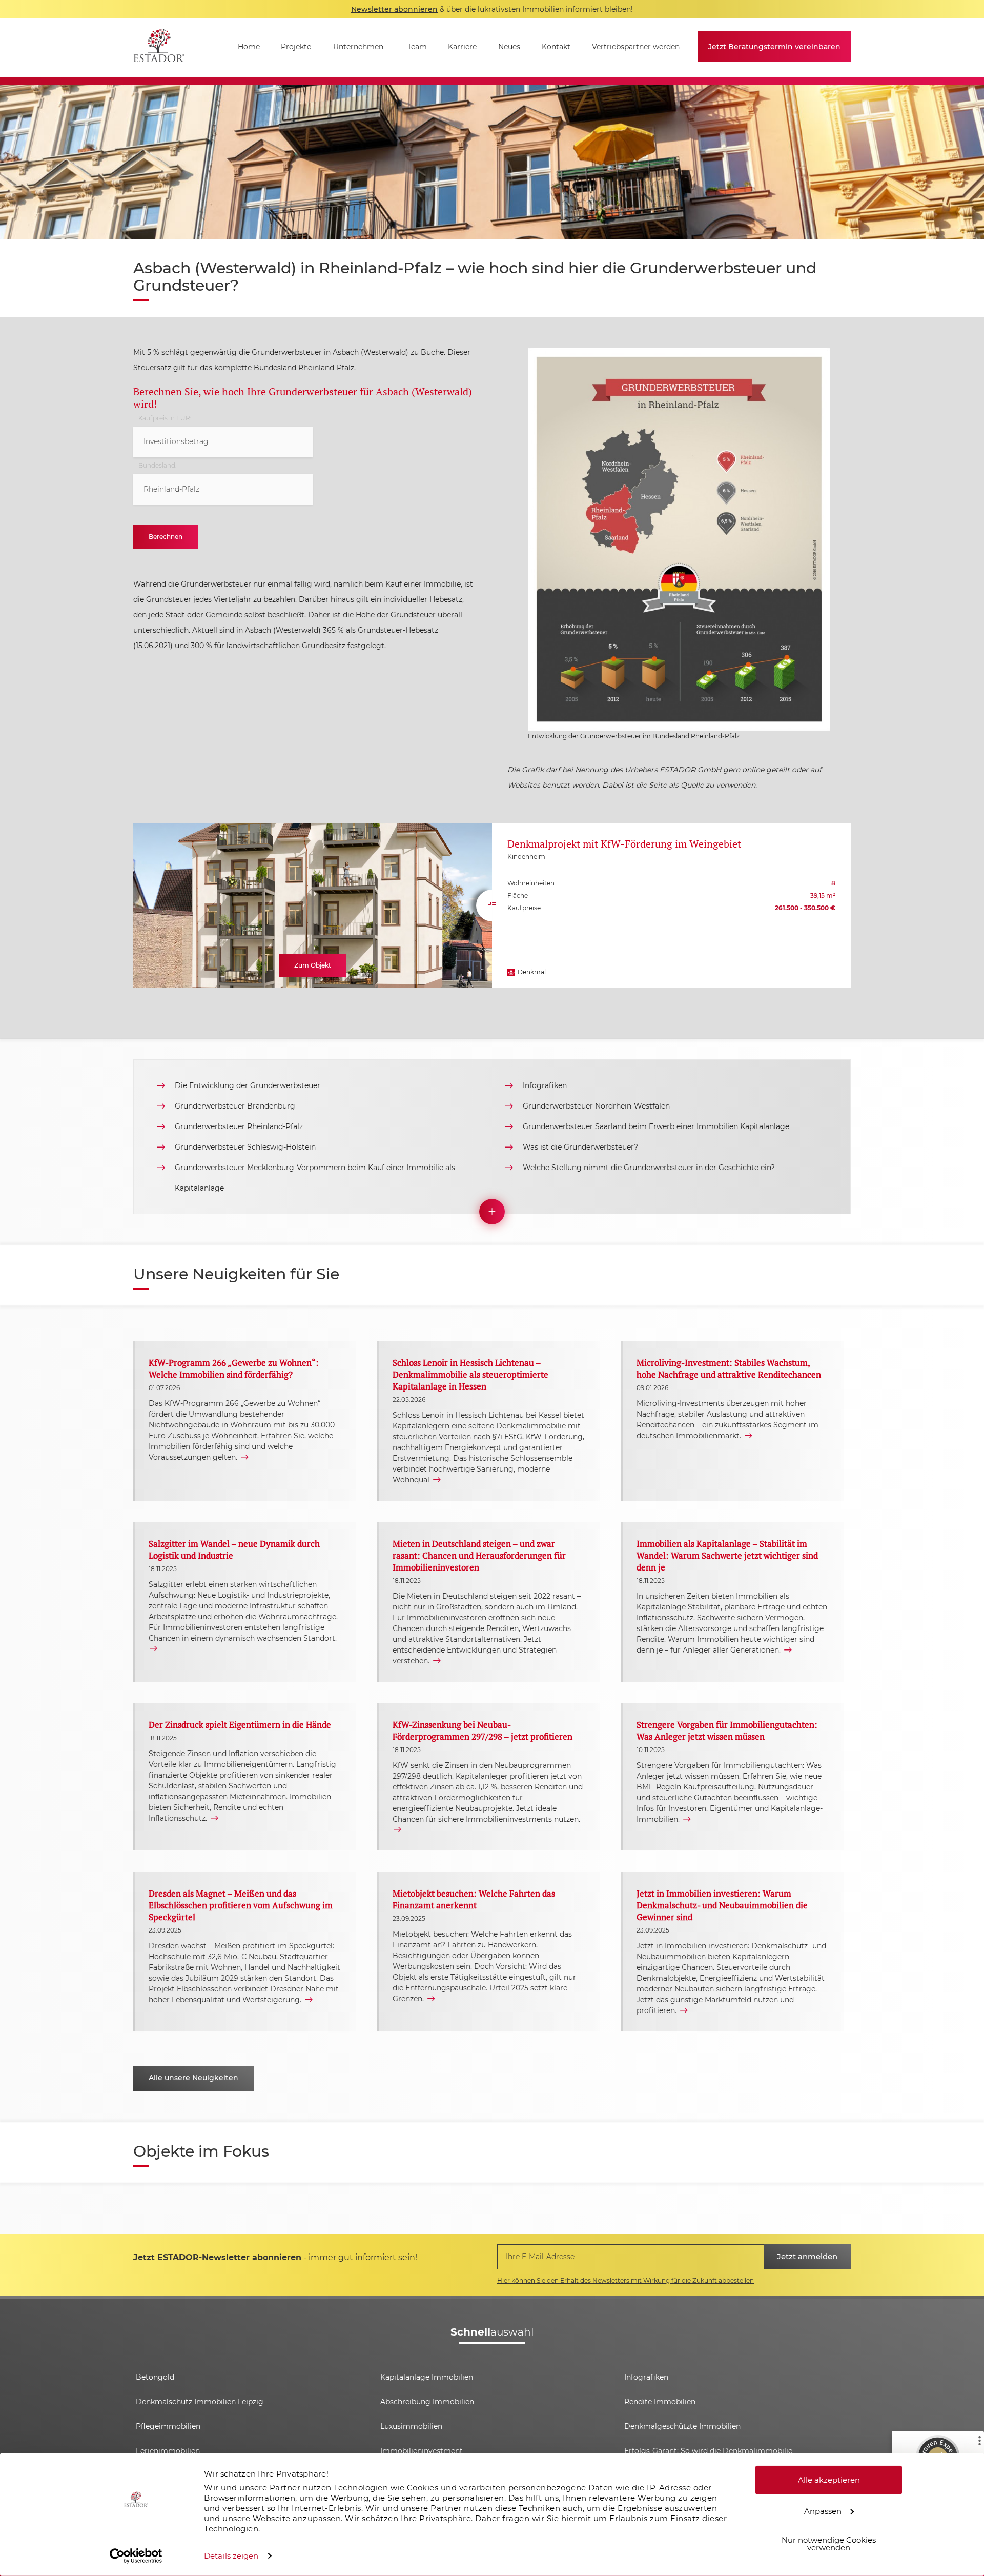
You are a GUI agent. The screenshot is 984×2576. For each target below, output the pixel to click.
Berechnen (166, 537)
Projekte (296, 47)
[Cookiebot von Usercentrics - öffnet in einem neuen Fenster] (136, 2556)
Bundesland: (157, 466)
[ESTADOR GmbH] (159, 48)
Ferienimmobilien (168, 2451)
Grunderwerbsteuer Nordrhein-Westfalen (596, 1106)
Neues (509, 47)
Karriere (462, 47)
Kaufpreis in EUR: (165, 418)
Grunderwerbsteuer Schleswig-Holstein (245, 1147)
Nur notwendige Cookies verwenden (829, 2544)
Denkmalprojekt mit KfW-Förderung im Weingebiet (624, 844)
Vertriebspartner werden (636, 47)
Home (249, 47)
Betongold (155, 2377)
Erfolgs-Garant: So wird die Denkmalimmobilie (708, 2451)
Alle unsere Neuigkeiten (193, 2078)
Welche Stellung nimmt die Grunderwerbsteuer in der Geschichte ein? (649, 1168)
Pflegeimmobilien (168, 2426)
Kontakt (556, 47)
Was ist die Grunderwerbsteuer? (580, 1147)
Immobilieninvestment (422, 2451)
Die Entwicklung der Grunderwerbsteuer (248, 1085)
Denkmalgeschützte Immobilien (682, 2426)
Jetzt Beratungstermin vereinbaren (774, 47)
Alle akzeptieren (829, 2480)
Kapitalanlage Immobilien (427, 2377)
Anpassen (823, 2511)
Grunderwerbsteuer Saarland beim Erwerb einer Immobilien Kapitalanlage (656, 1126)
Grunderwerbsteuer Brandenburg (235, 1106)
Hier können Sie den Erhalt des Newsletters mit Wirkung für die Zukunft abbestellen (626, 2280)
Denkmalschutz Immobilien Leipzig (200, 2402)
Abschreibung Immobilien (427, 2402)
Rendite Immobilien (660, 2402)
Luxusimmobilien (411, 2426)
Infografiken (545, 1085)
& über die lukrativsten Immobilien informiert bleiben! (492, 9)
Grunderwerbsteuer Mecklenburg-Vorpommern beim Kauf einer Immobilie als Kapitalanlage (315, 1178)
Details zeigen (231, 2556)
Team (417, 47)
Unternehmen (358, 47)
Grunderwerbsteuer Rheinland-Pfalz (239, 1126)
